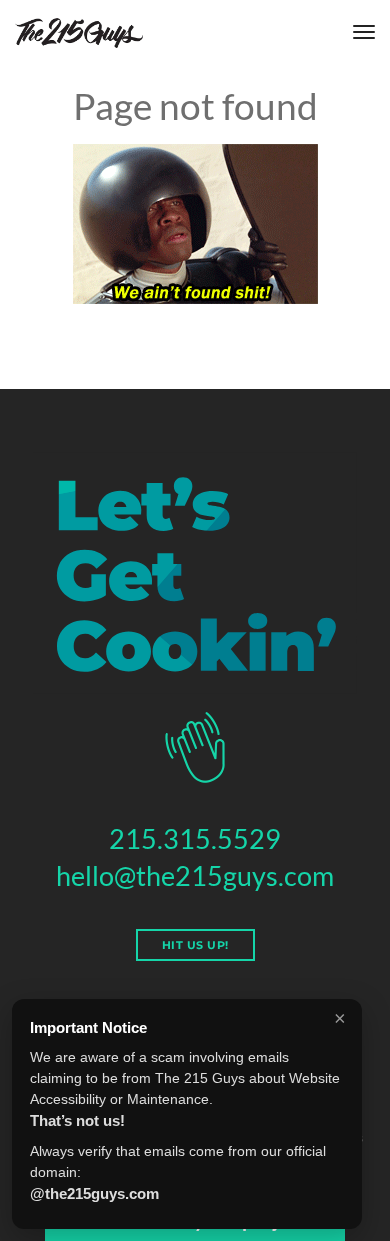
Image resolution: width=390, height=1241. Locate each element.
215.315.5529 (195, 838)
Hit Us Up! (195, 945)
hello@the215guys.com (195, 875)
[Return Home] (79, 33)
